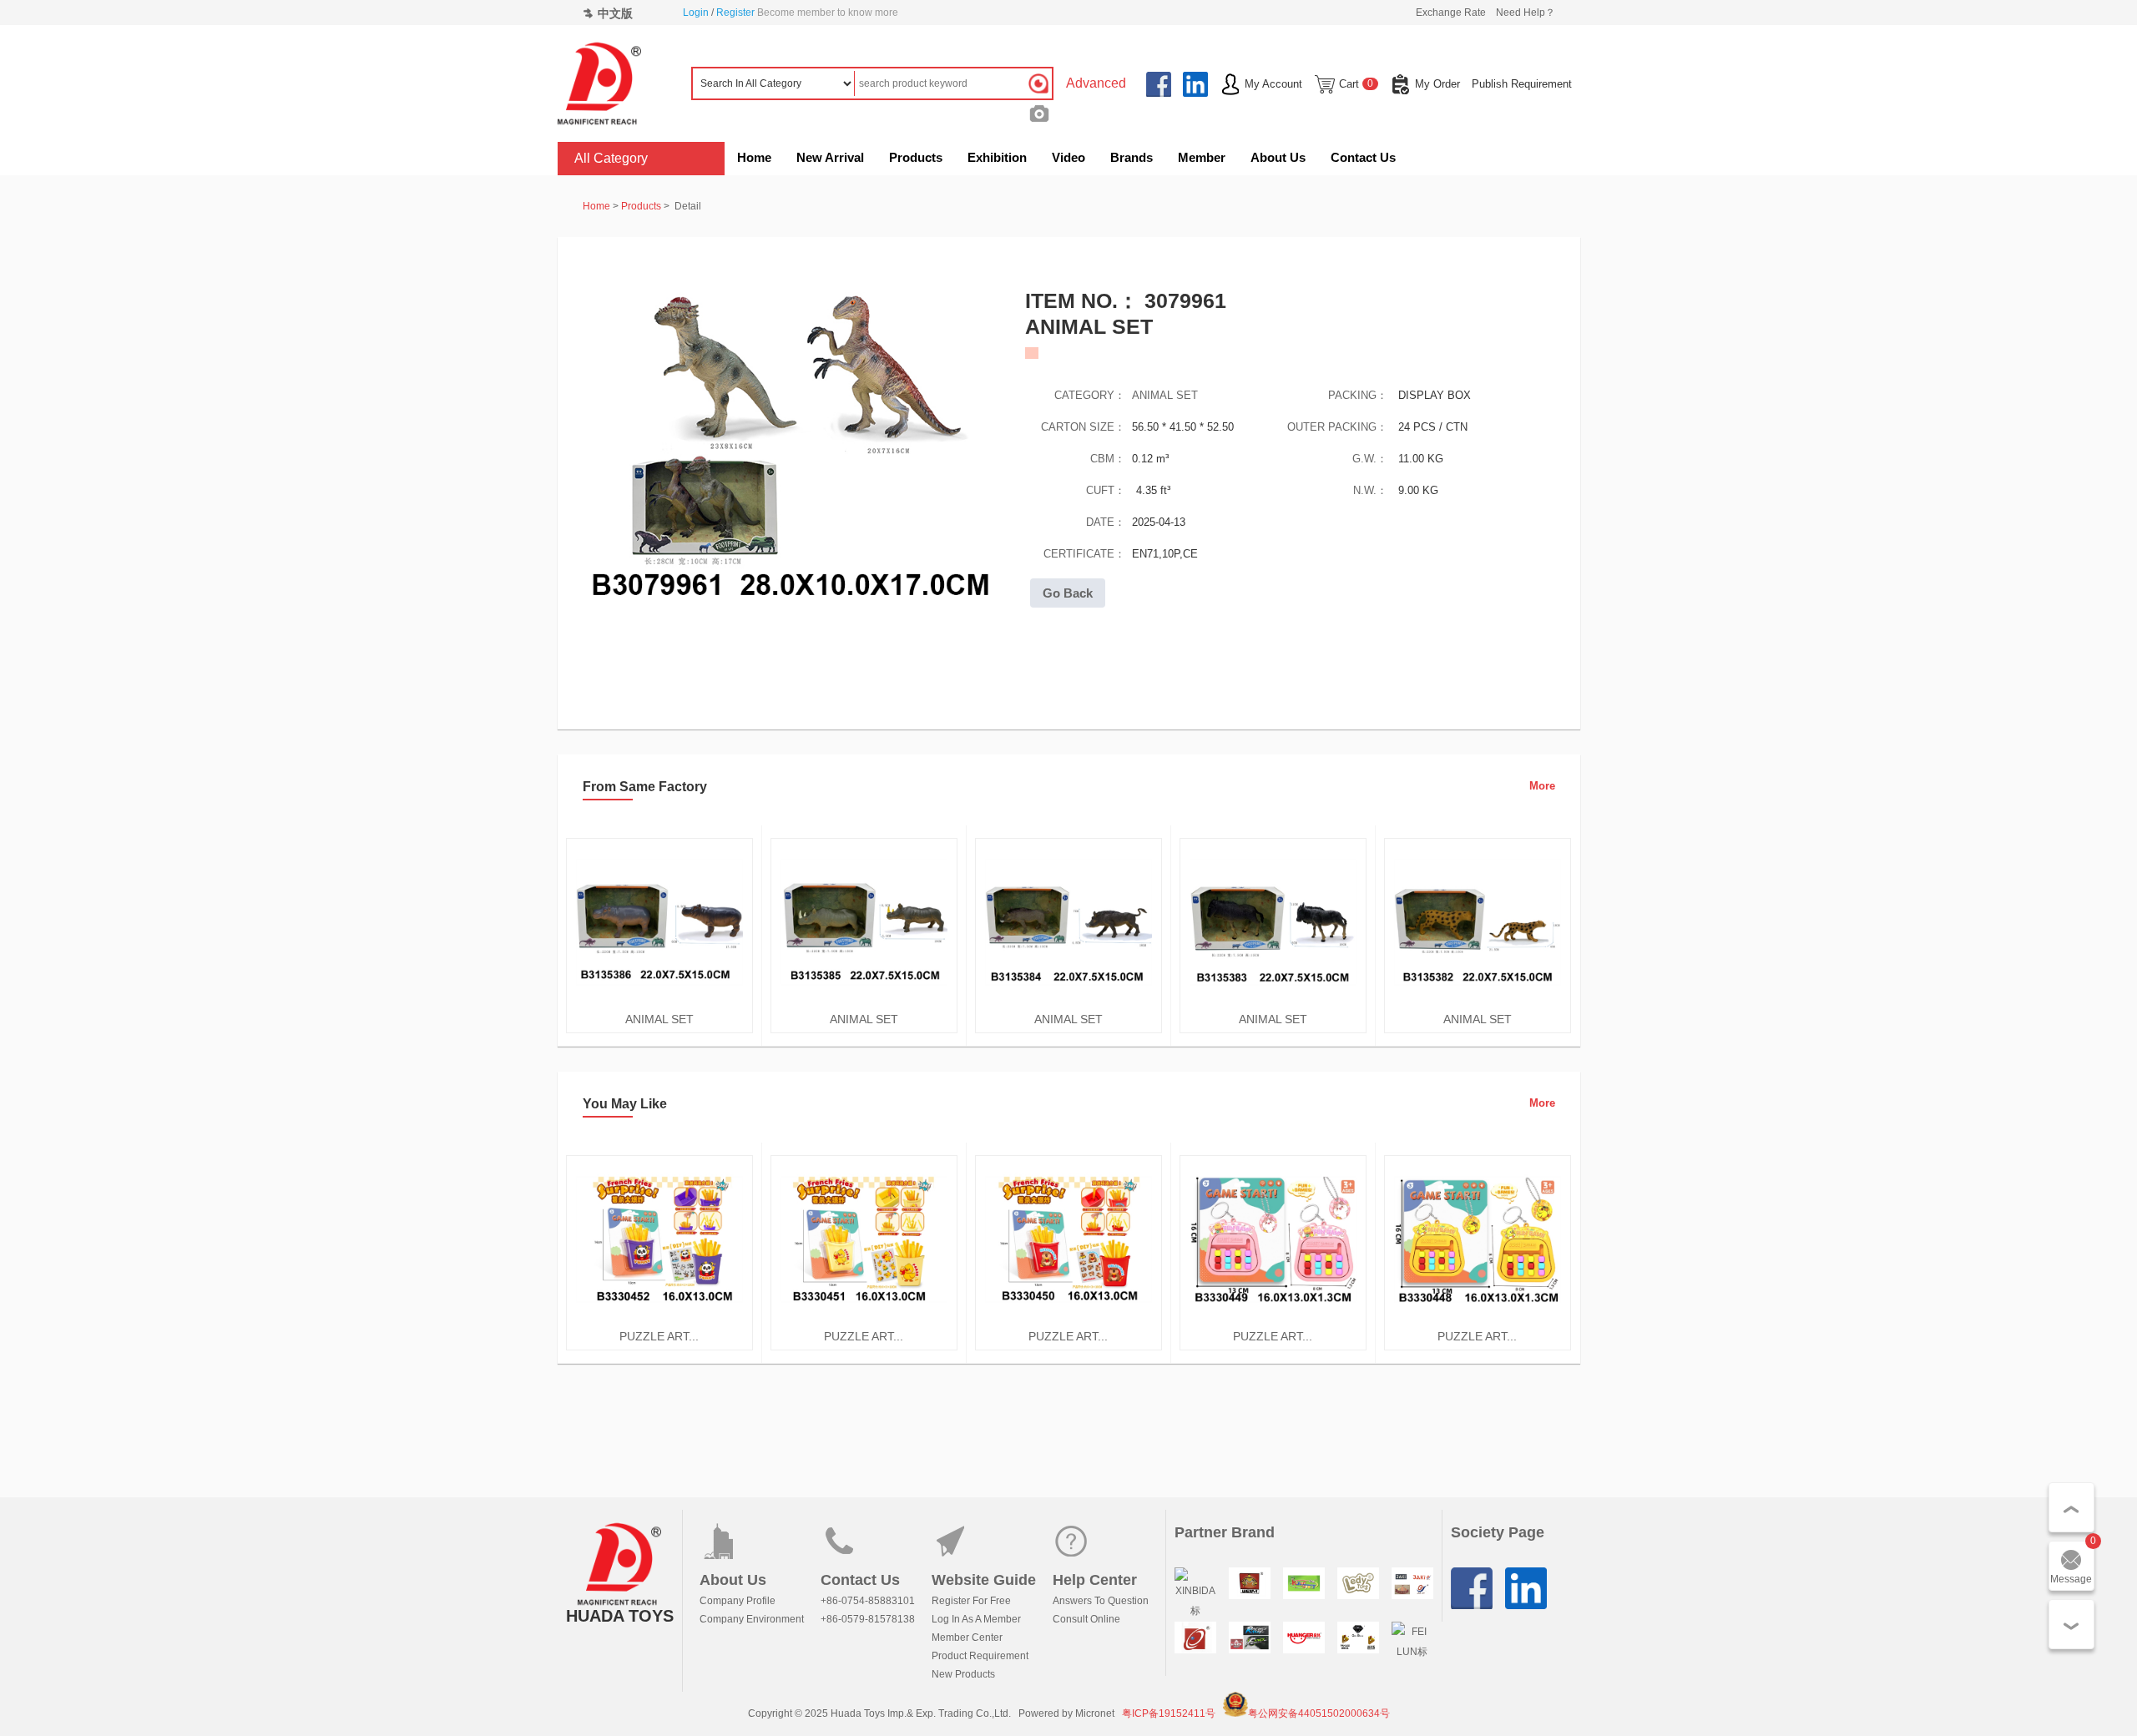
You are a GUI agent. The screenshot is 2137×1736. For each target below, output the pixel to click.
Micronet (1095, 1713)
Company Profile (738, 1601)
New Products (963, 1674)
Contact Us (1363, 157)
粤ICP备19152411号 (1169, 1713)
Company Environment (752, 1619)
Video (1068, 157)
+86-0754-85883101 (868, 1601)
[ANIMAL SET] (659, 1002)
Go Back (1068, 593)
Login (696, 13)
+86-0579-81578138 (868, 1619)
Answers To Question (1101, 1601)
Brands (1132, 157)
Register (735, 13)
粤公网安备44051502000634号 (1319, 1713)
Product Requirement (980, 1656)
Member (1202, 157)
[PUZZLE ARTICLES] (659, 1320)
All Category (611, 158)
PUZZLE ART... (659, 1336)
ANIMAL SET (1165, 395)
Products (916, 157)
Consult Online (1086, 1619)
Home (754, 157)
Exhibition (997, 157)
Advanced (1096, 83)
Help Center (1095, 1580)
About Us (1278, 157)
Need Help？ (1526, 13)
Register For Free (971, 1601)
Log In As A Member (976, 1619)
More (1542, 786)
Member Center (967, 1638)
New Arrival (830, 157)
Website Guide (984, 1580)
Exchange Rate (1451, 13)
